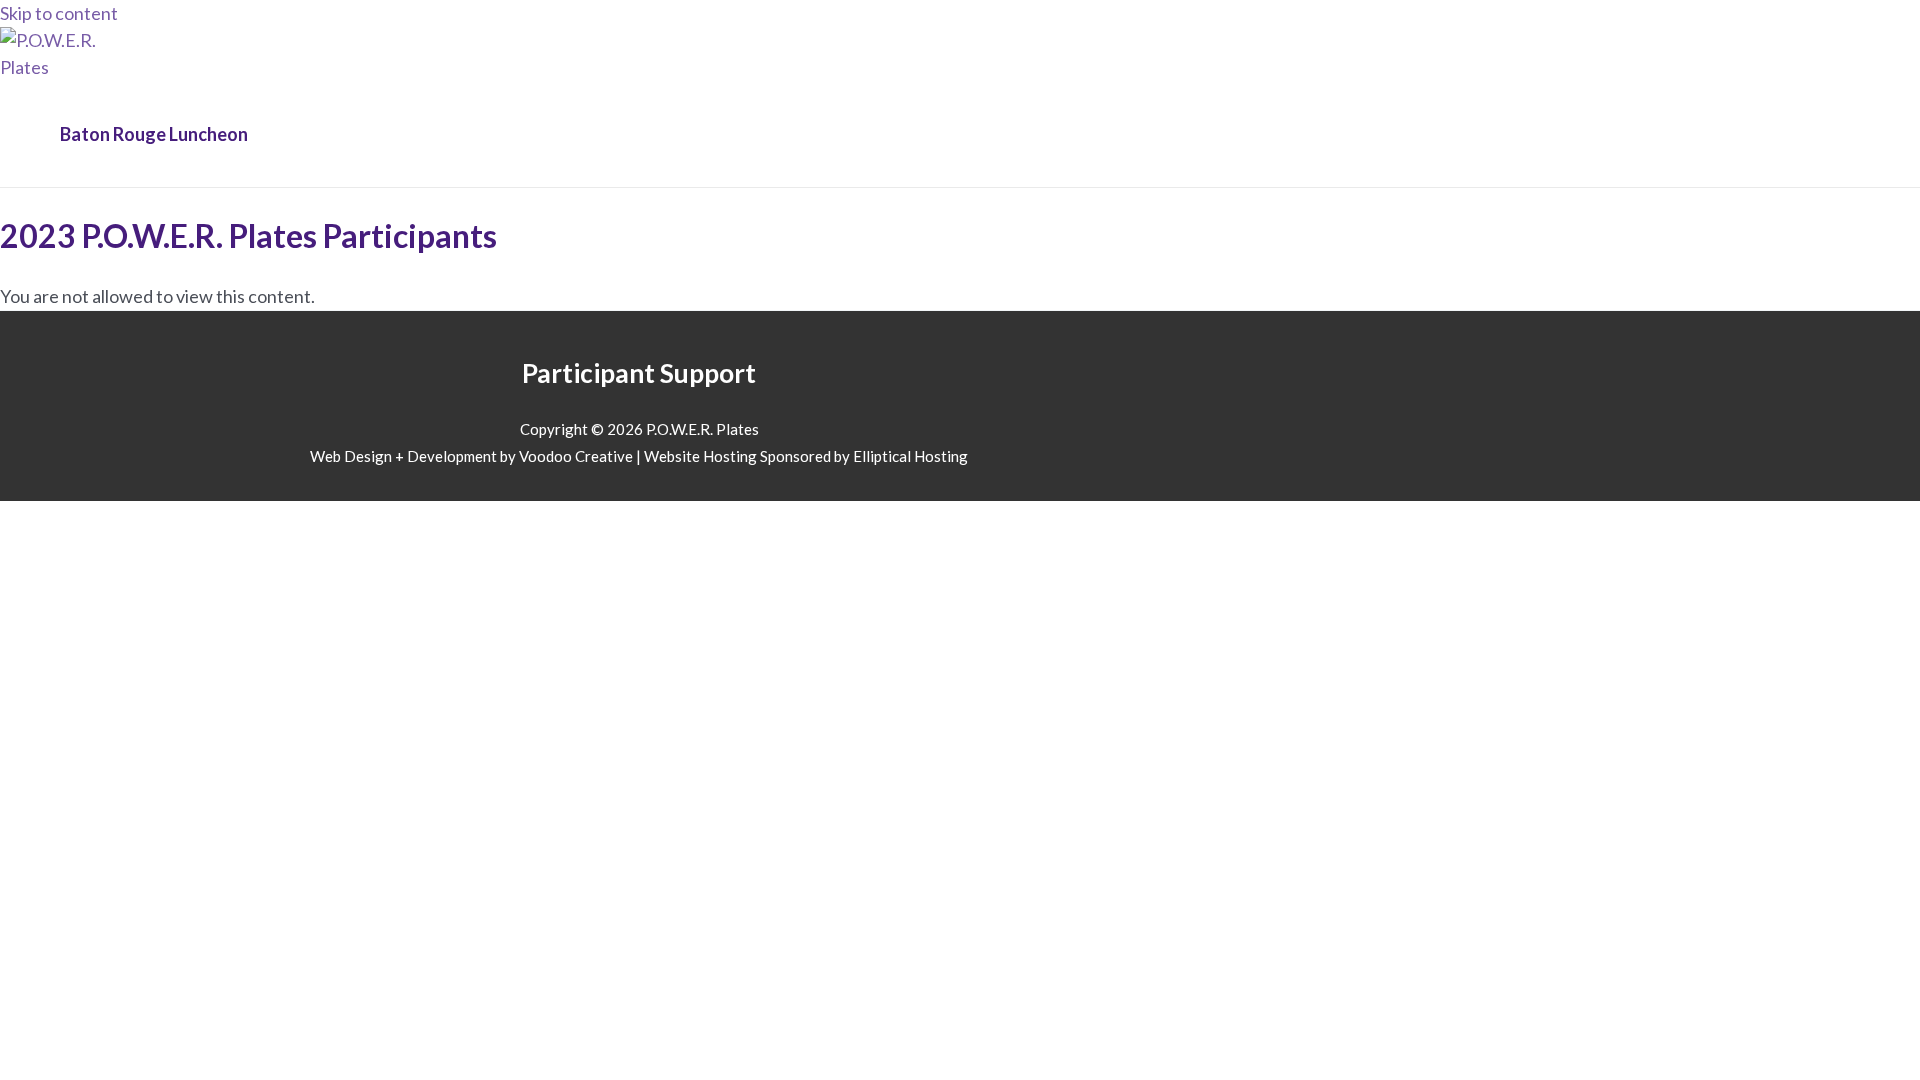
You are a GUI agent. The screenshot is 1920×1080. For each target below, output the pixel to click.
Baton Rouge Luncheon (154, 134)
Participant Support (639, 373)
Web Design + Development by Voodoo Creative (471, 456)
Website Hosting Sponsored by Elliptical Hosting (806, 456)
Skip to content (59, 13)
